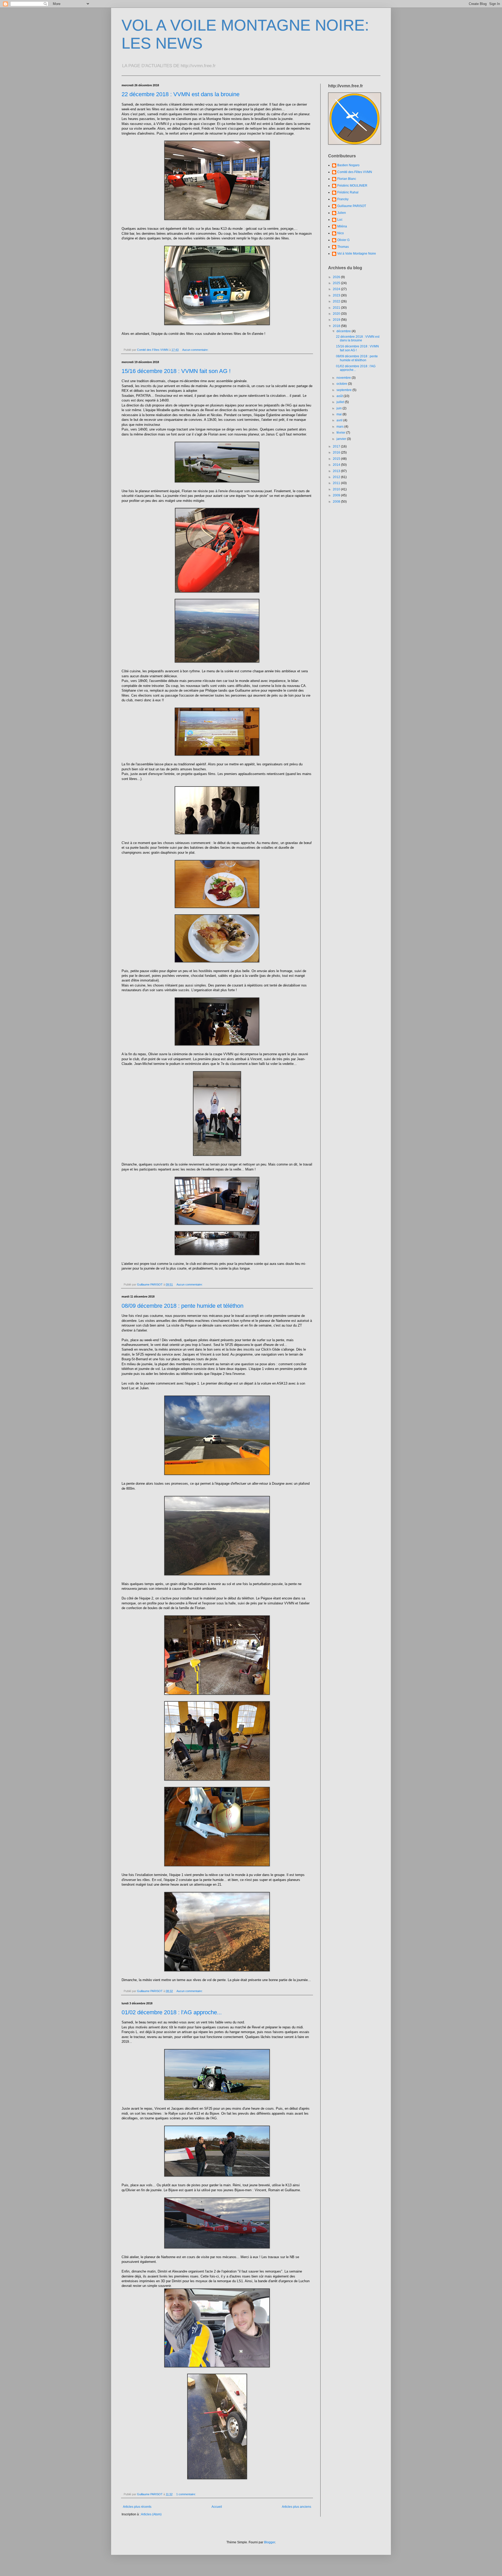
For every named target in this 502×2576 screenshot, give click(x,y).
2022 (337, 301)
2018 (337, 326)
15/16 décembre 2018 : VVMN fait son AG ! (176, 371)
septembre (344, 390)
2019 (337, 320)
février (341, 433)
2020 (337, 314)
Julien (342, 213)
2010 (337, 489)
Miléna (342, 226)
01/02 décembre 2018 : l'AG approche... (172, 2012)
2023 (337, 295)
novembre (344, 378)
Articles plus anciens (296, 2507)
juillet (341, 402)
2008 (337, 502)
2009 (337, 495)
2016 (337, 452)
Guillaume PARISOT (352, 206)
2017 (337, 446)
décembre (344, 331)
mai (340, 414)
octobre (342, 384)
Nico (341, 233)
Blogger (270, 2542)
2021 (337, 308)
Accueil (217, 2507)
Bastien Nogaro (348, 165)
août (340, 396)
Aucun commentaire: (196, 350)
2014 (337, 465)
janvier (342, 439)
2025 (337, 283)
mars (340, 427)
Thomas (343, 247)
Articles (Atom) (151, 2514)
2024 (337, 289)
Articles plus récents (137, 2507)
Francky (343, 199)
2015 (337, 459)
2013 (337, 471)
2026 (337, 277)
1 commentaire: (186, 2494)
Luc (340, 220)
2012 (337, 477)
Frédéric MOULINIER (352, 186)
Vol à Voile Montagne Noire (357, 254)
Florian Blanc (347, 179)
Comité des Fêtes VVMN (355, 172)
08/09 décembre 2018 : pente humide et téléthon (182, 1306)
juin (340, 408)
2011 (337, 483)
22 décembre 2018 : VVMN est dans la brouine (181, 94)
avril (340, 420)
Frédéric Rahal (348, 192)
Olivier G (343, 240)
